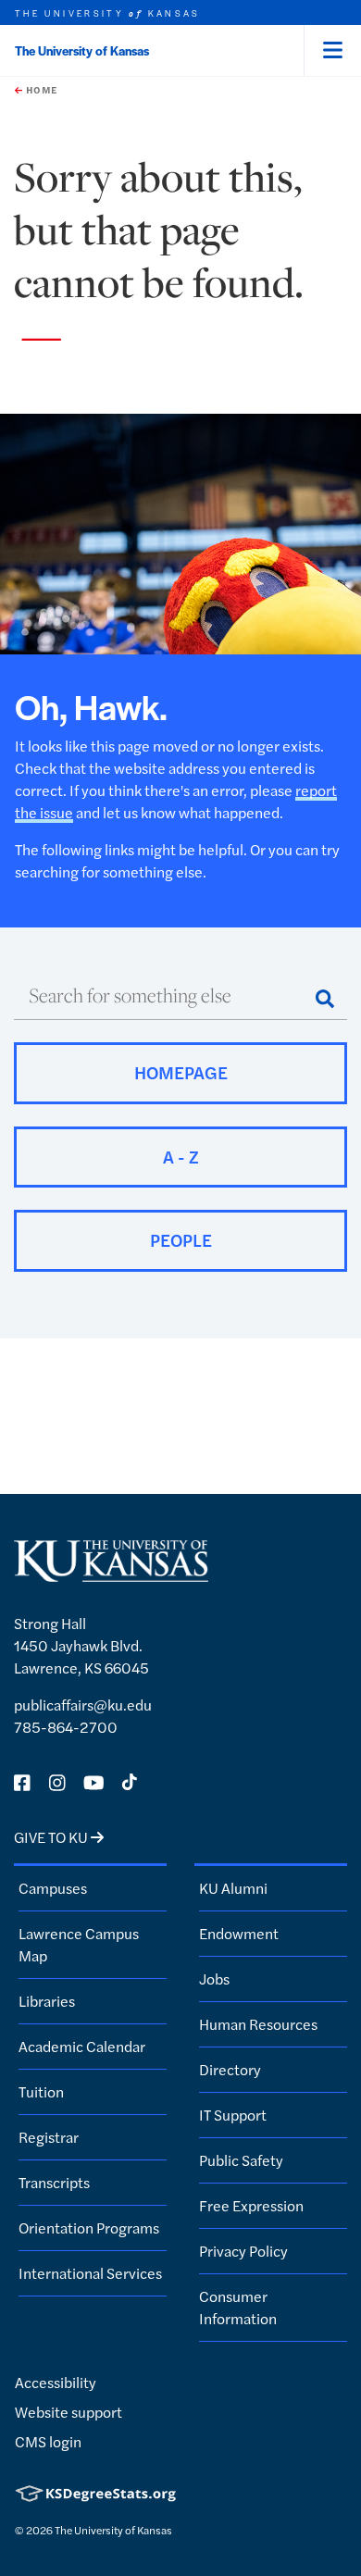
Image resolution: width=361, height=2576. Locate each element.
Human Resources (258, 2024)
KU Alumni (233, 1888)
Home (40, 90)
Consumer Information (238, 2307)
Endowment (239, 1933)
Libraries (47, 2001)
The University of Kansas (82, 50)
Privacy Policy (243, 2251)
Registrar (49, 2137)
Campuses (53, 1888)
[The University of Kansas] (111, 1574)
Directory (230, 2069)
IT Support (233, 2115)
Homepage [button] (181, 1072)
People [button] (181, 1240)
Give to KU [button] (52, 1837)
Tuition (41, 2091)
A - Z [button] (181, 1157)
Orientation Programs (89, 2228)
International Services (90, 2273)
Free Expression (251, 2205)
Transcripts (54, 2182)
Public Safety (241, 2160)
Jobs (214, 1979)
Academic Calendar (82, 2046)
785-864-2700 (66, 1727)
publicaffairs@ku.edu (83, 1705)
